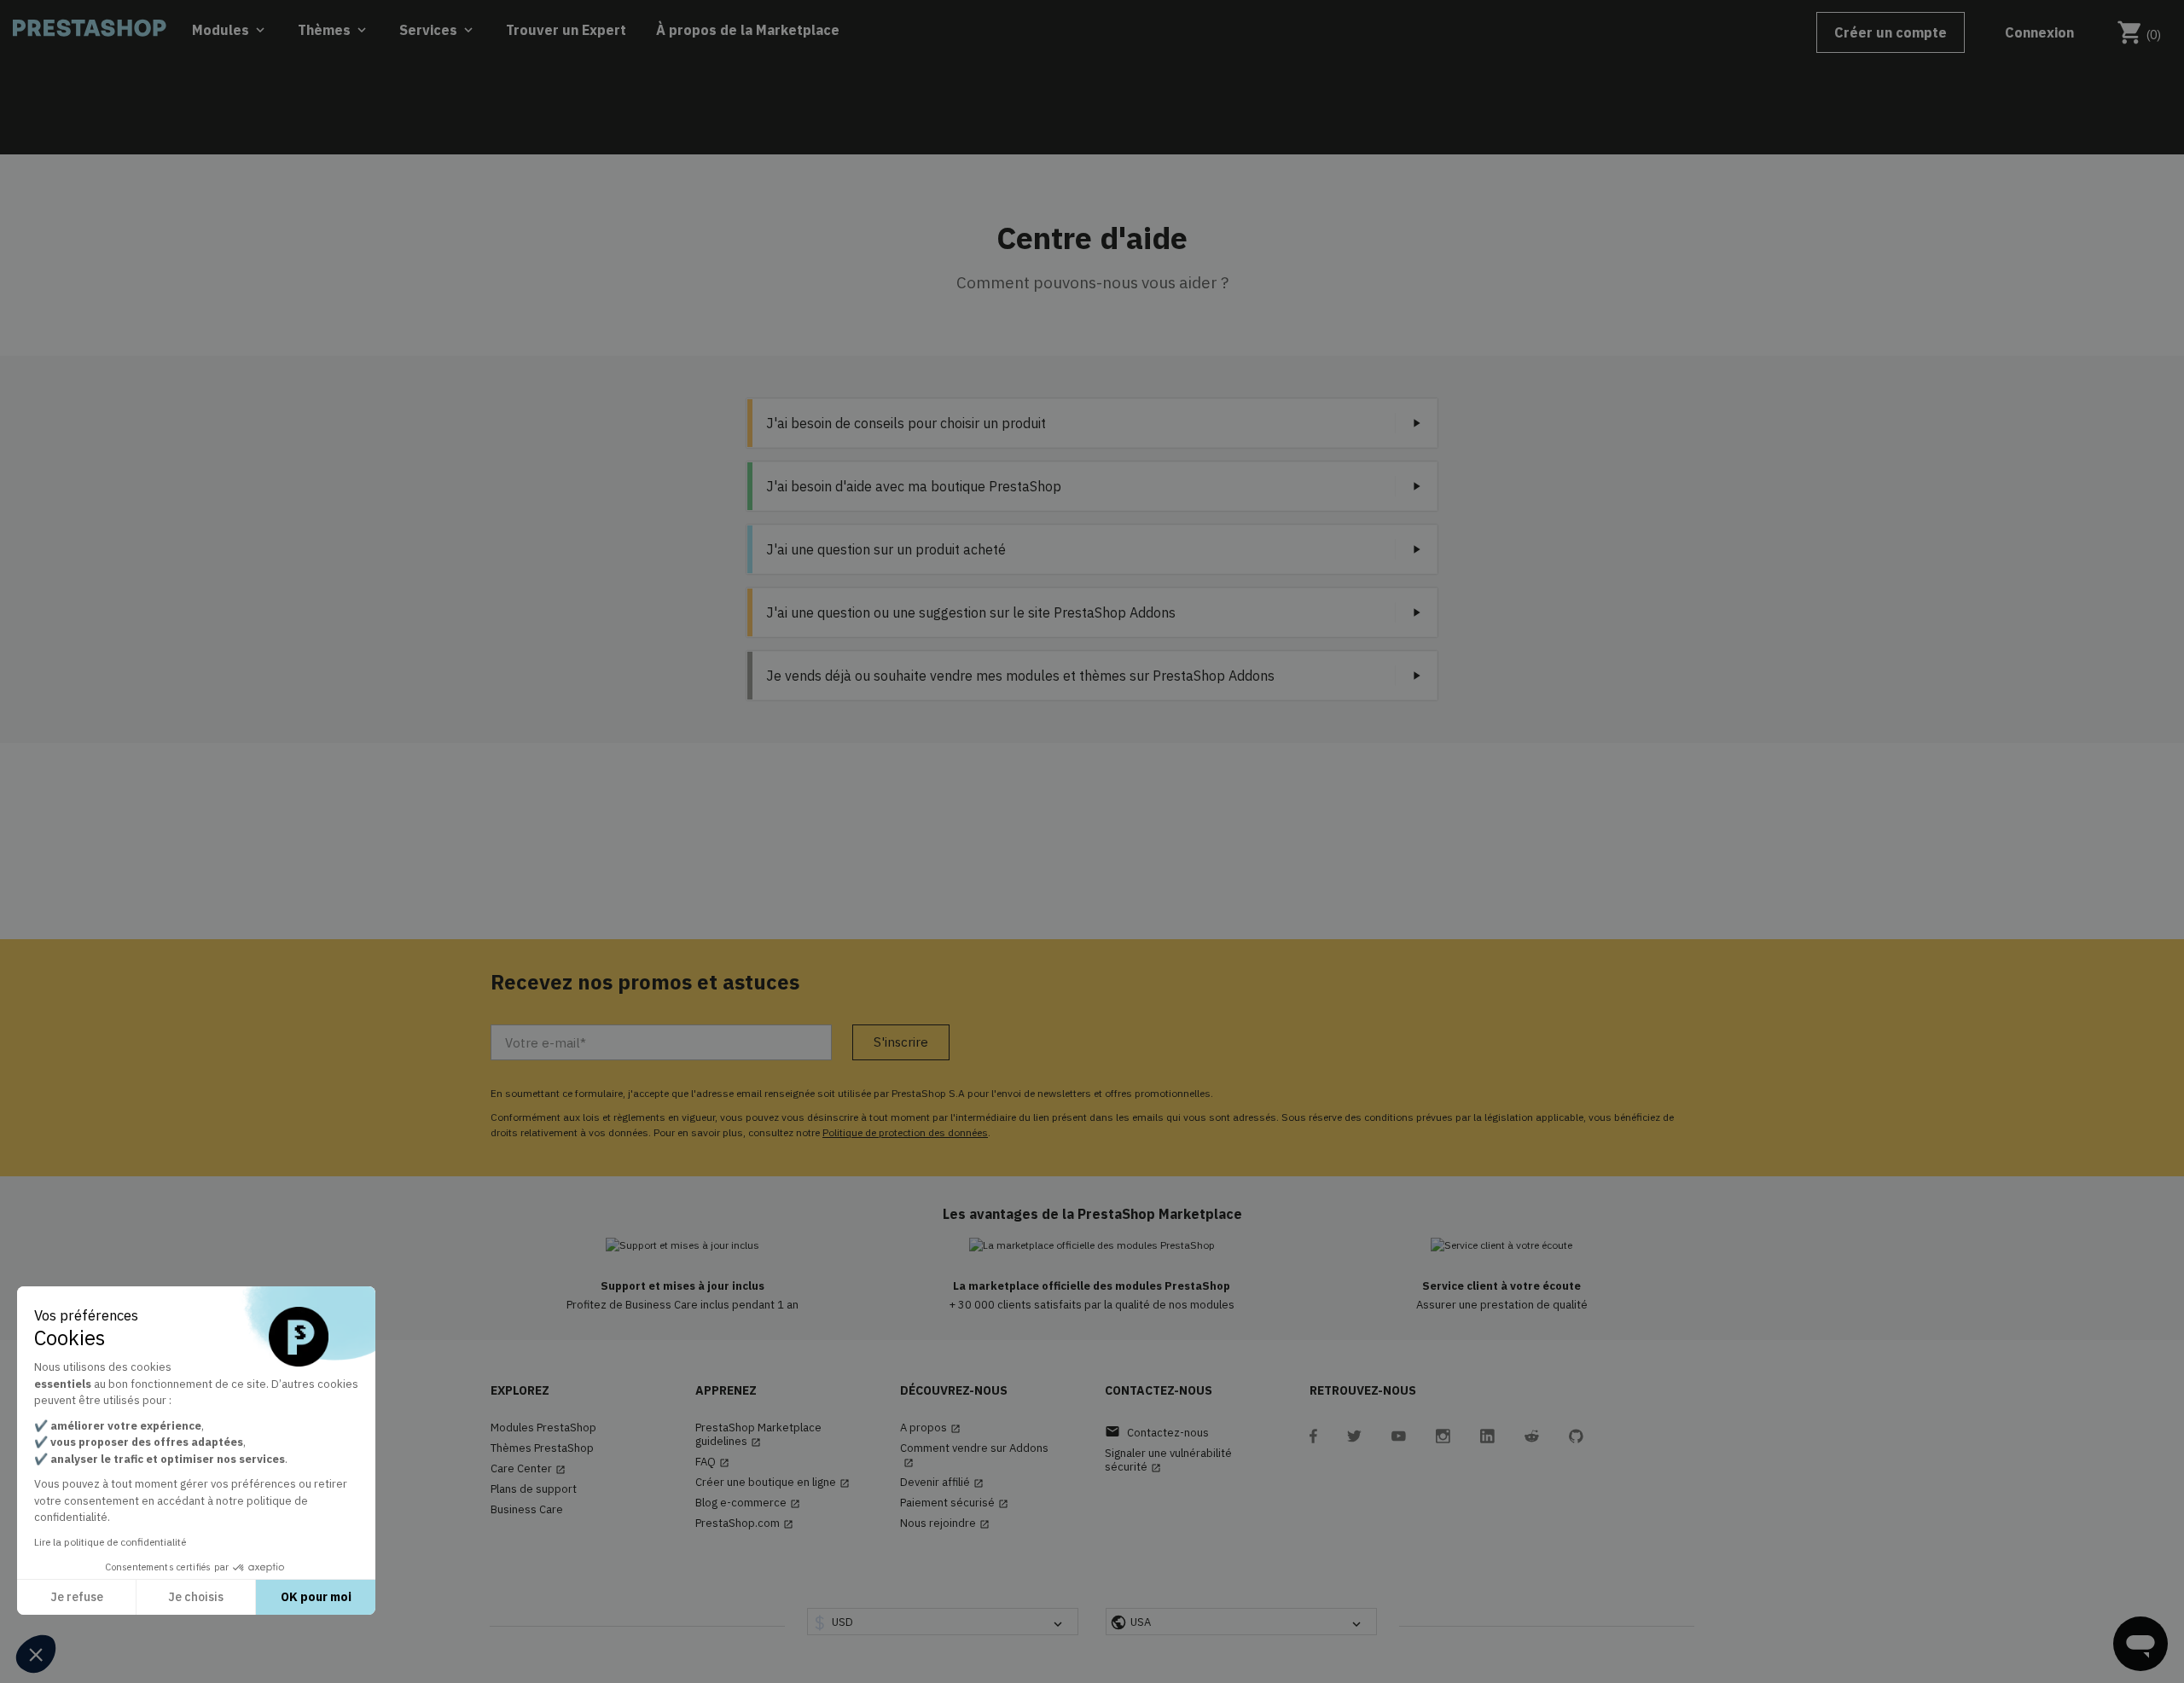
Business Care (527, 1510)
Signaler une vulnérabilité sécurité (1168, 1460)
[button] (36, 1654)
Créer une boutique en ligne (773, 1483)
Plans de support (534, 1489)
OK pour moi (316, 1597)
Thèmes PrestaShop (542, 1448)
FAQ (712, 1462)
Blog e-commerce (748, 1503)
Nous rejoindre (945, 1523)
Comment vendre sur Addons (974, 1455)
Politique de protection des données (905, 1132)
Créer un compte (1891, 32)
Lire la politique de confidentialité (110, 1542)
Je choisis (196, 1597)
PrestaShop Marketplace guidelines (758, 1435)
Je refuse (77, 1597)
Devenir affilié (942, 1483)
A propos (930, 1428)
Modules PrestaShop (543, 1428)
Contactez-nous (1157, 1432)
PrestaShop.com (744, 1523)
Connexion (2039, 32)
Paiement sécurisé (954, 1503)
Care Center (528, 1469)
